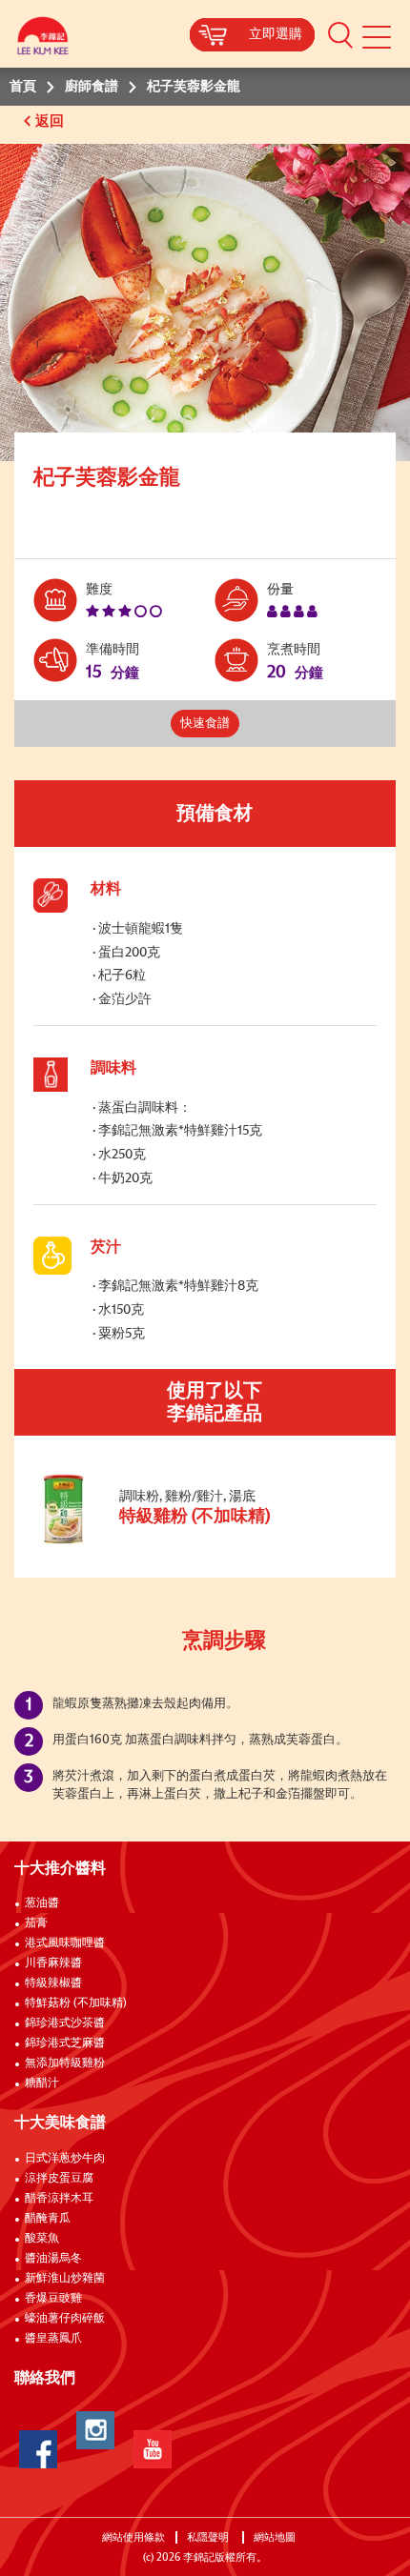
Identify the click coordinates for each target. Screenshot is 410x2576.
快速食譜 (205, 724)
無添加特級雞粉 (65, 2063)
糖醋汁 (42, 2083)
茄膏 (36, 1923)
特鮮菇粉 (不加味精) (76, 2003)
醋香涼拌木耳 (59, 2199)
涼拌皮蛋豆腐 (59, 2179)
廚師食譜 (92, 87)
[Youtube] (153, 2449)
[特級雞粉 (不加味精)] (161, 1542)
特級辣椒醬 (53, 1983)
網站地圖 (276, 2537)
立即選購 (276, 34)
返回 (51, 121)
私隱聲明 (209, 2537)
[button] (340, 34)
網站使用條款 (133, 2537)
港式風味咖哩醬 (65, 1943)
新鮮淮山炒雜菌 (65, 2279)
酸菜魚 (42, 2239)
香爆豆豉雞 (53, 2299)
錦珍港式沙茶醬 (65, 2023)
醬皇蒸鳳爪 (53, 2339)
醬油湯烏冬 (53, 2259)
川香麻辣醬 (53, 1963)
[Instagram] (95, 2430)
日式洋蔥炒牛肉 (65, 2159)
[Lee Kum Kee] (43, 40)
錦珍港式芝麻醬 (65, 2043)
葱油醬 (43, 1903)
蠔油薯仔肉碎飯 (65, 2319)
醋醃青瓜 (48, 2219)
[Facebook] (38, 2449)
